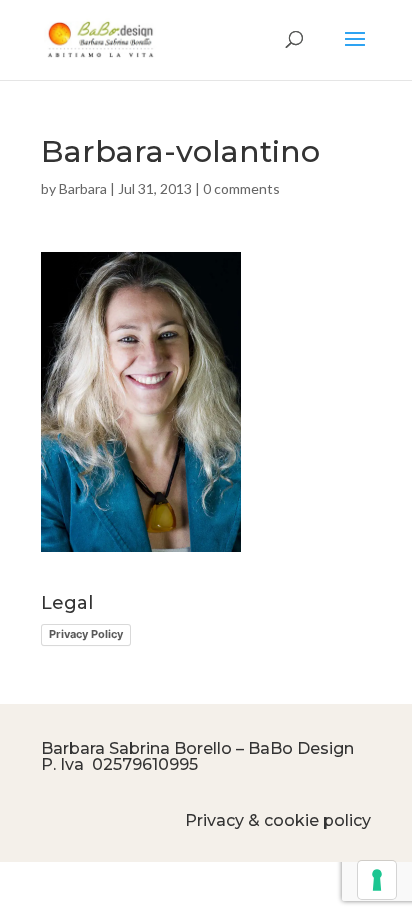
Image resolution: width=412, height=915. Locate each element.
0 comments (241, 188)
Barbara (83, 188)
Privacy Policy (86, 634)
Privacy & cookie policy (278, 820)
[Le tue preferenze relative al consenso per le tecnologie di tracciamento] (377, 880)
